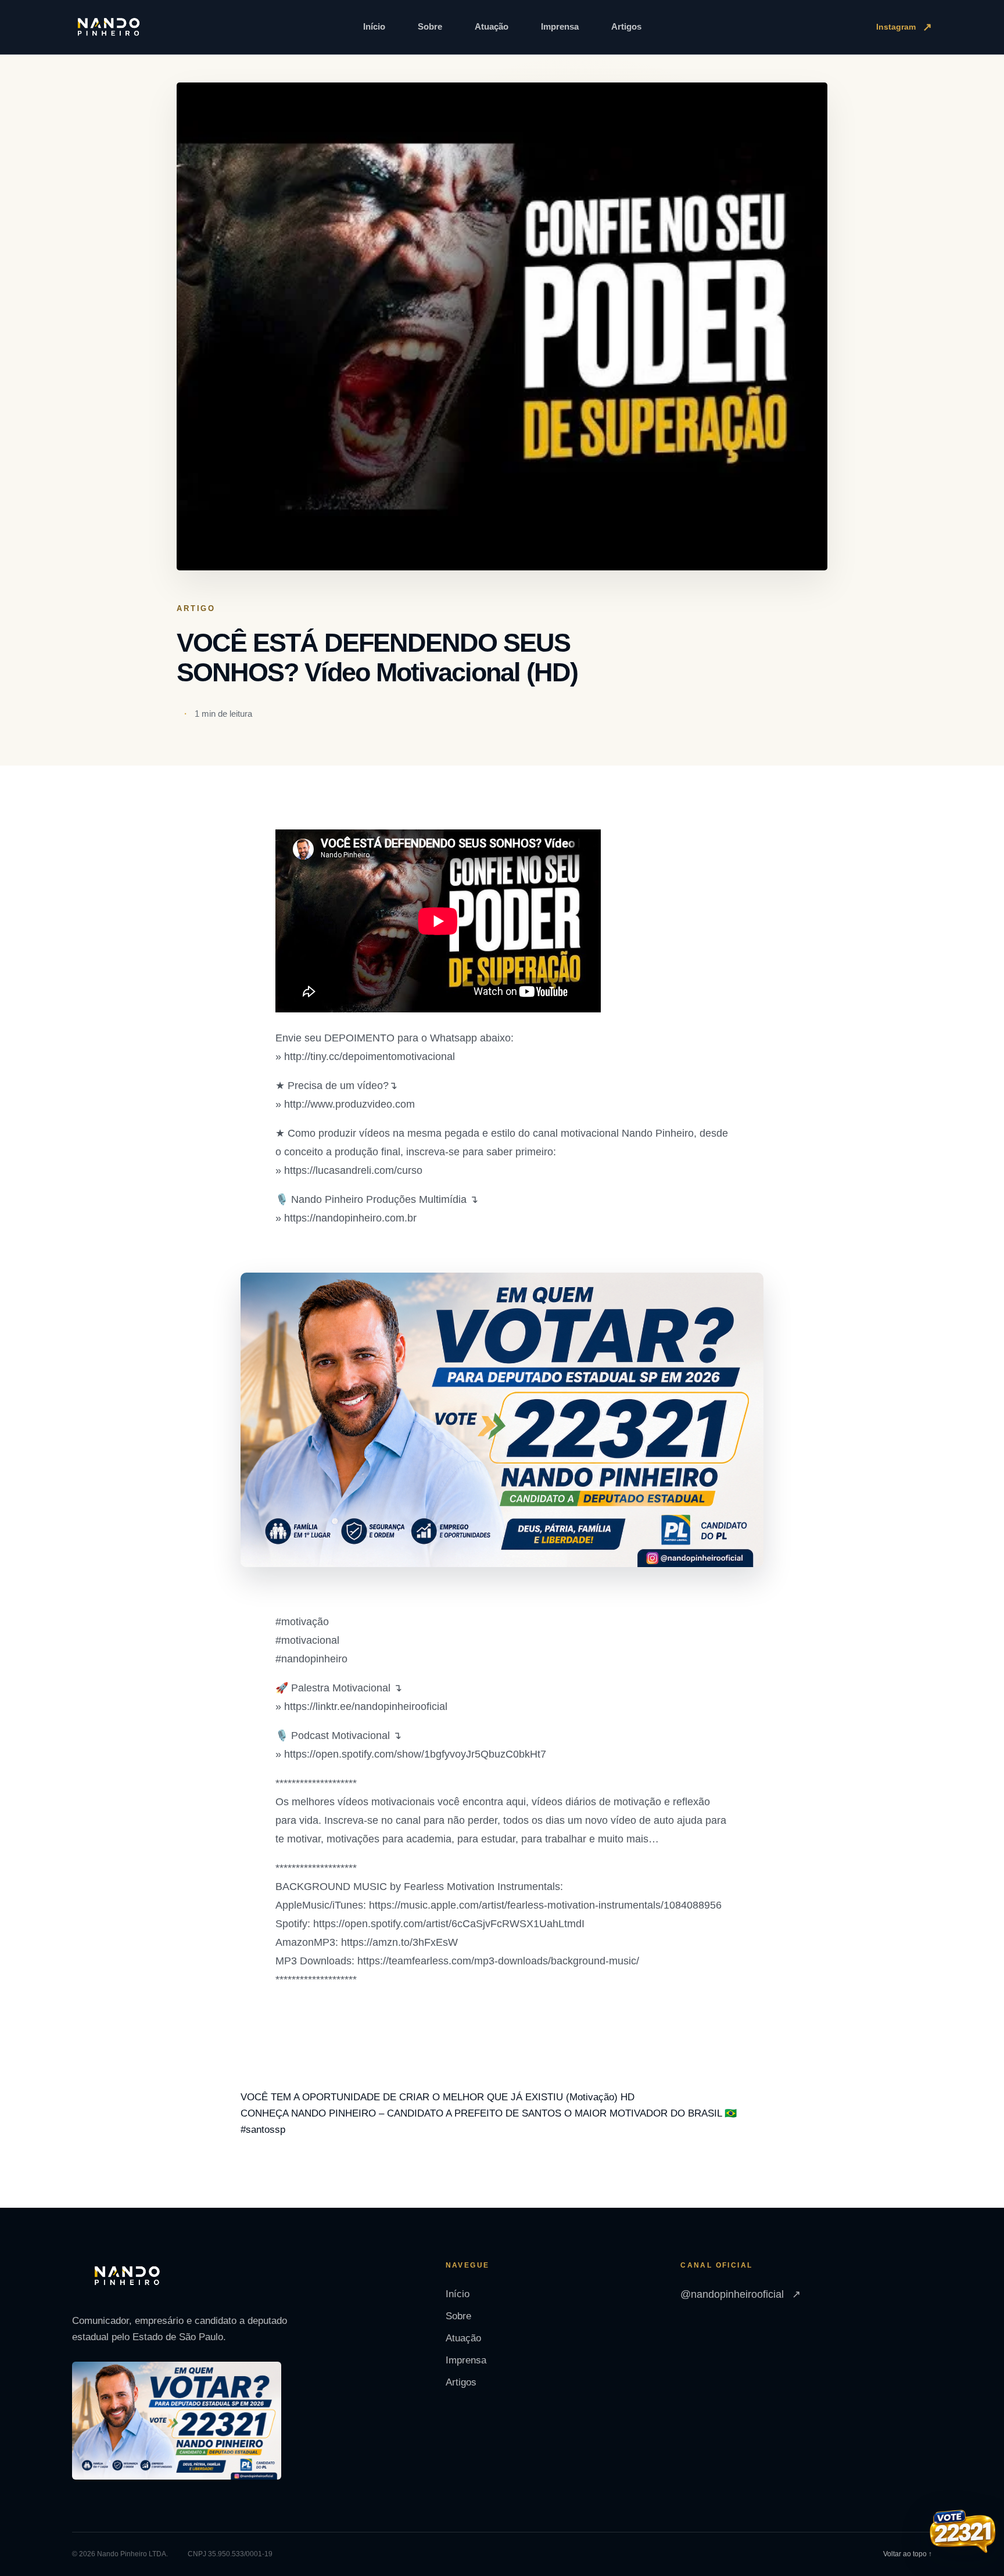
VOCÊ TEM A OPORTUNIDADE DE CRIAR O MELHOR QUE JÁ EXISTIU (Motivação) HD (438, 2097)
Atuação (492, 26)
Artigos (626, 26)
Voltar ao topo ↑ (908, 2554)
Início (374, 26)
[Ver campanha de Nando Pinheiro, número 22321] (963, 2533)
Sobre (430, 26)
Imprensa (560, 26)
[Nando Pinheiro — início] (109, 27)
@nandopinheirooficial (741, 2294)
